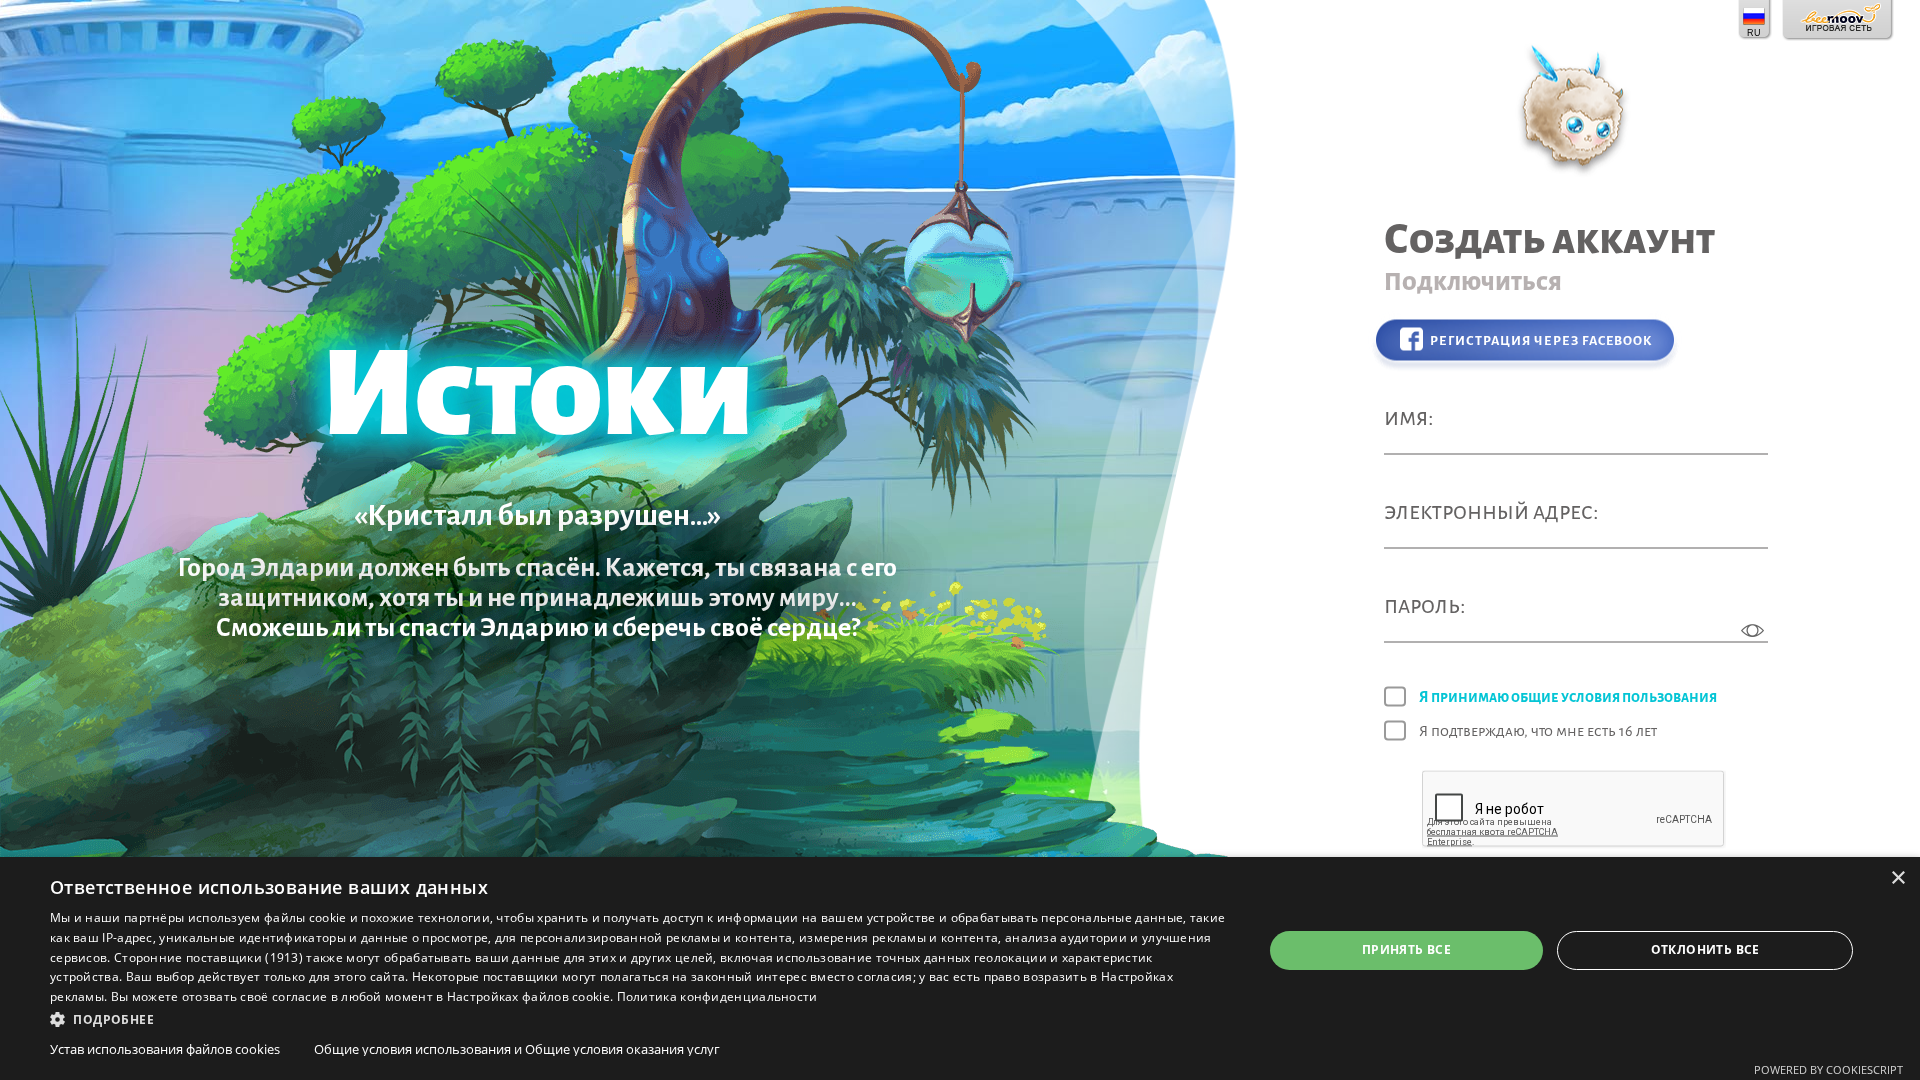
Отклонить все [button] (1705, 949)
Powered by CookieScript (1828, 1069)
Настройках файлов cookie (528, 996)
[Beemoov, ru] (1838, 20)
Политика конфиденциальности (717, 996)
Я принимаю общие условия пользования (1568, 697)
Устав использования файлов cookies (165, 1049)
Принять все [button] (1406, 949)
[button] (638, 1018)
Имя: (1409, 417)
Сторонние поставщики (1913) (208, 957)
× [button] (1897, 878)
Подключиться (1473, 282)
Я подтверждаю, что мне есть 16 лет (1538, 731)
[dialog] (960, 968)
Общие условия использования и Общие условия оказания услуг (517, 1049)
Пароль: (1425, 605)
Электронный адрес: (1491, 511)
